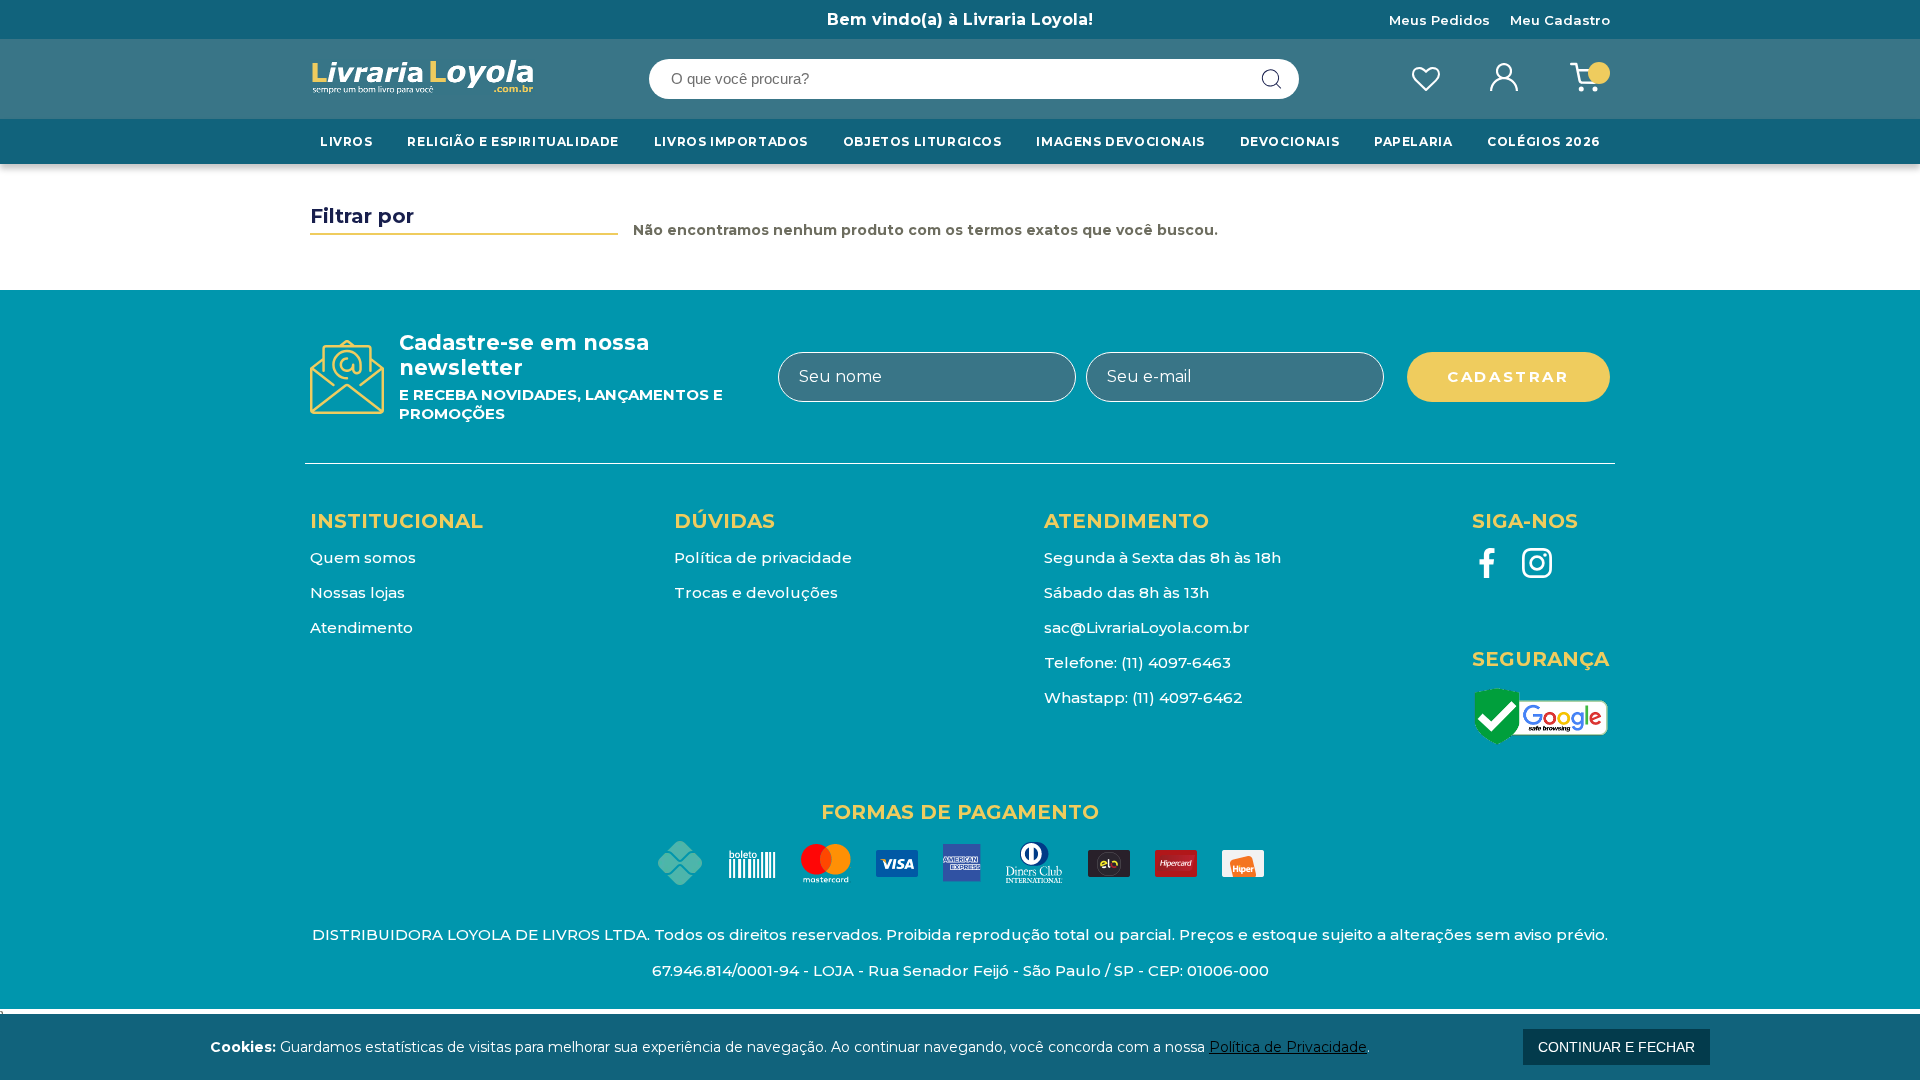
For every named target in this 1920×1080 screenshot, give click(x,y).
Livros (346, 141)
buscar (1272, 79)
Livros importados (731, 141)
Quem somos (363, 557)
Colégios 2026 (1543, 141)
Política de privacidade (763, 557)
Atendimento (361, 627)
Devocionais (1290, 141)
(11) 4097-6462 (1187, 697)
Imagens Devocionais (1120, 141)
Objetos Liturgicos (922, 141)
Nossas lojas (357, 592)
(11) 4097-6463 (1176, 662)
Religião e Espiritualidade (513, 141)
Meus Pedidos (1439, 20)
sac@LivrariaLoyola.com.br (1147, 627)
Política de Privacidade (1288, 1047)
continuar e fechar (1616, 1047)
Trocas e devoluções (756, 592)
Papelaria (1413, 141)
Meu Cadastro (1560, 20)
